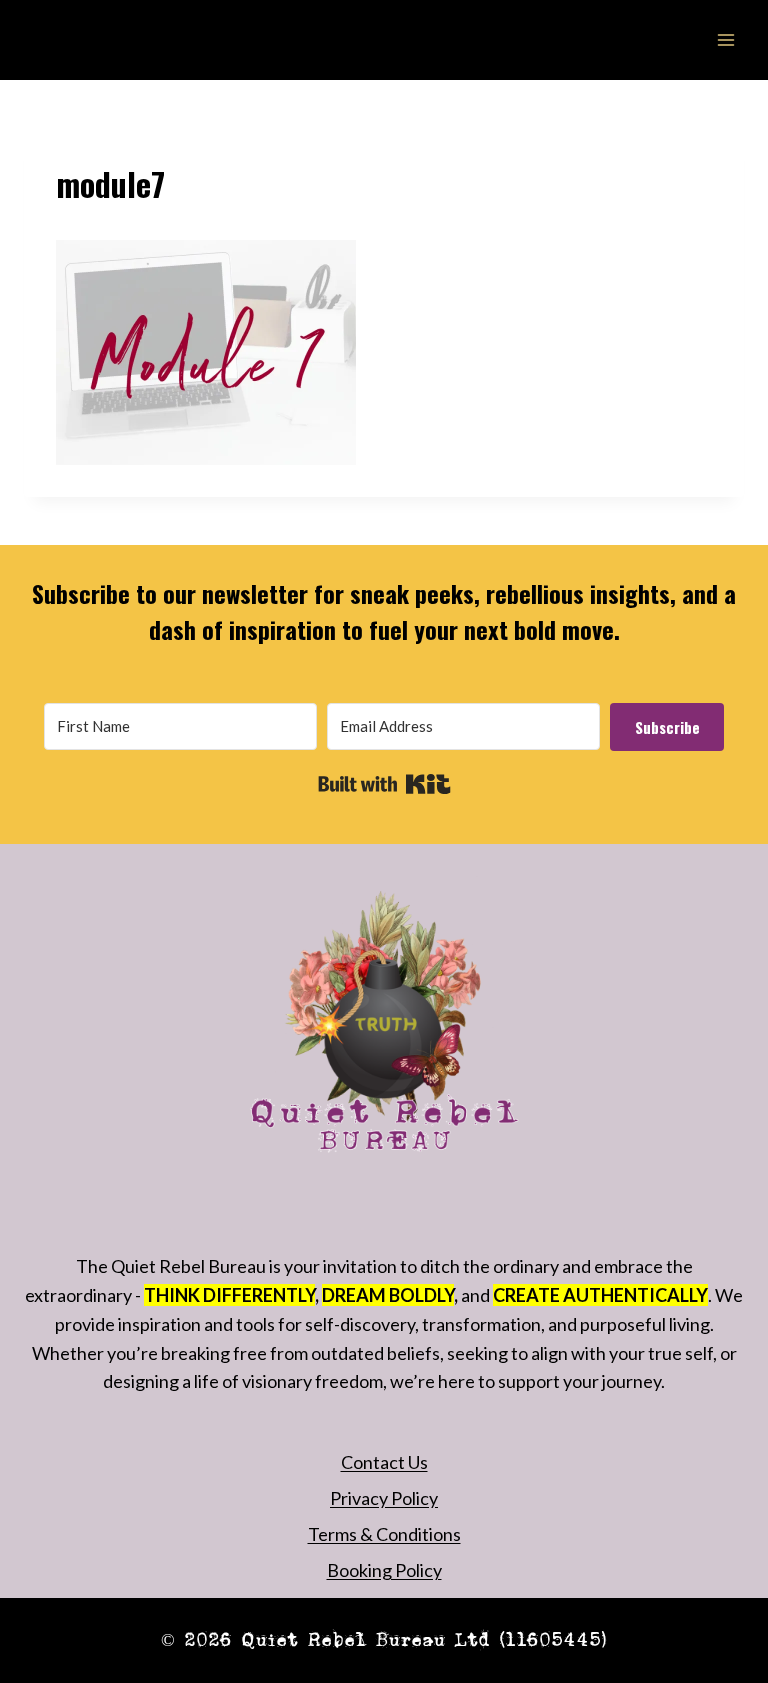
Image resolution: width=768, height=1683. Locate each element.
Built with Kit (384, 784)
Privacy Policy (384, 1498)
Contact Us (384, 1462)
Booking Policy (384, 1570)
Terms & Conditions (384, 1534)
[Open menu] (725, 39)
